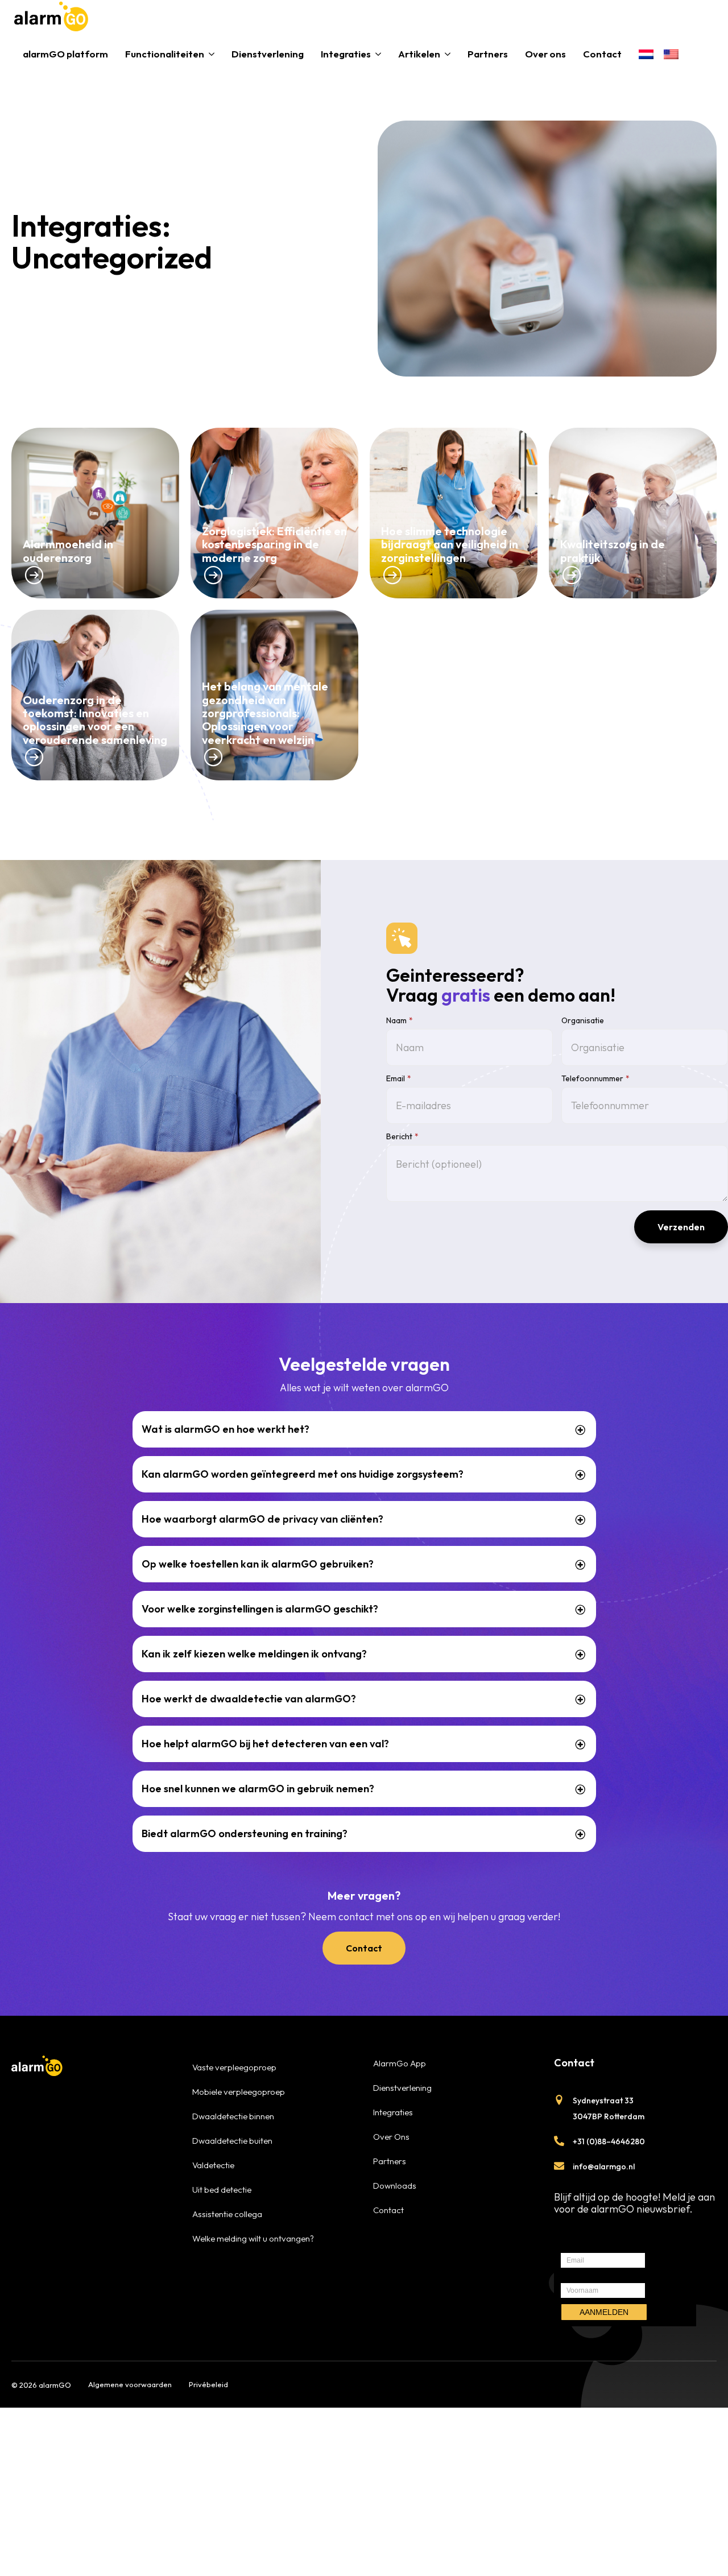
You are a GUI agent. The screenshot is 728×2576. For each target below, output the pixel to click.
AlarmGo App (400, 2063)
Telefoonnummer (595, 1078)
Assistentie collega (227, 2214)
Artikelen (419, 54)
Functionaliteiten (165, 54)
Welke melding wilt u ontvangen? (253, 2238)
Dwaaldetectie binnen (233, 2116)
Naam (400, 1020)
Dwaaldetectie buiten (232, 2141)
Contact (602, 54)
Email (399, 1078)
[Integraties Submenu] (380, 54)
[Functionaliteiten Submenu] (214, 54)
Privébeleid (208, 2384)
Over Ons (391, 2137)
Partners (488, 54)
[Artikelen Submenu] (450, 54)
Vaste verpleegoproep (234, 2067)
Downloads (395, 2186)
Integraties (346, 54)
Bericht (402, 1136)
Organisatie (583, 1020)
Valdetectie (213, 2165)
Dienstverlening (268, 54)
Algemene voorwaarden (130, 2384)
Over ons (545, 54)
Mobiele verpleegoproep (239, 2092)
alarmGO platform (65, 54)
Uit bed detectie (222, 2190)
